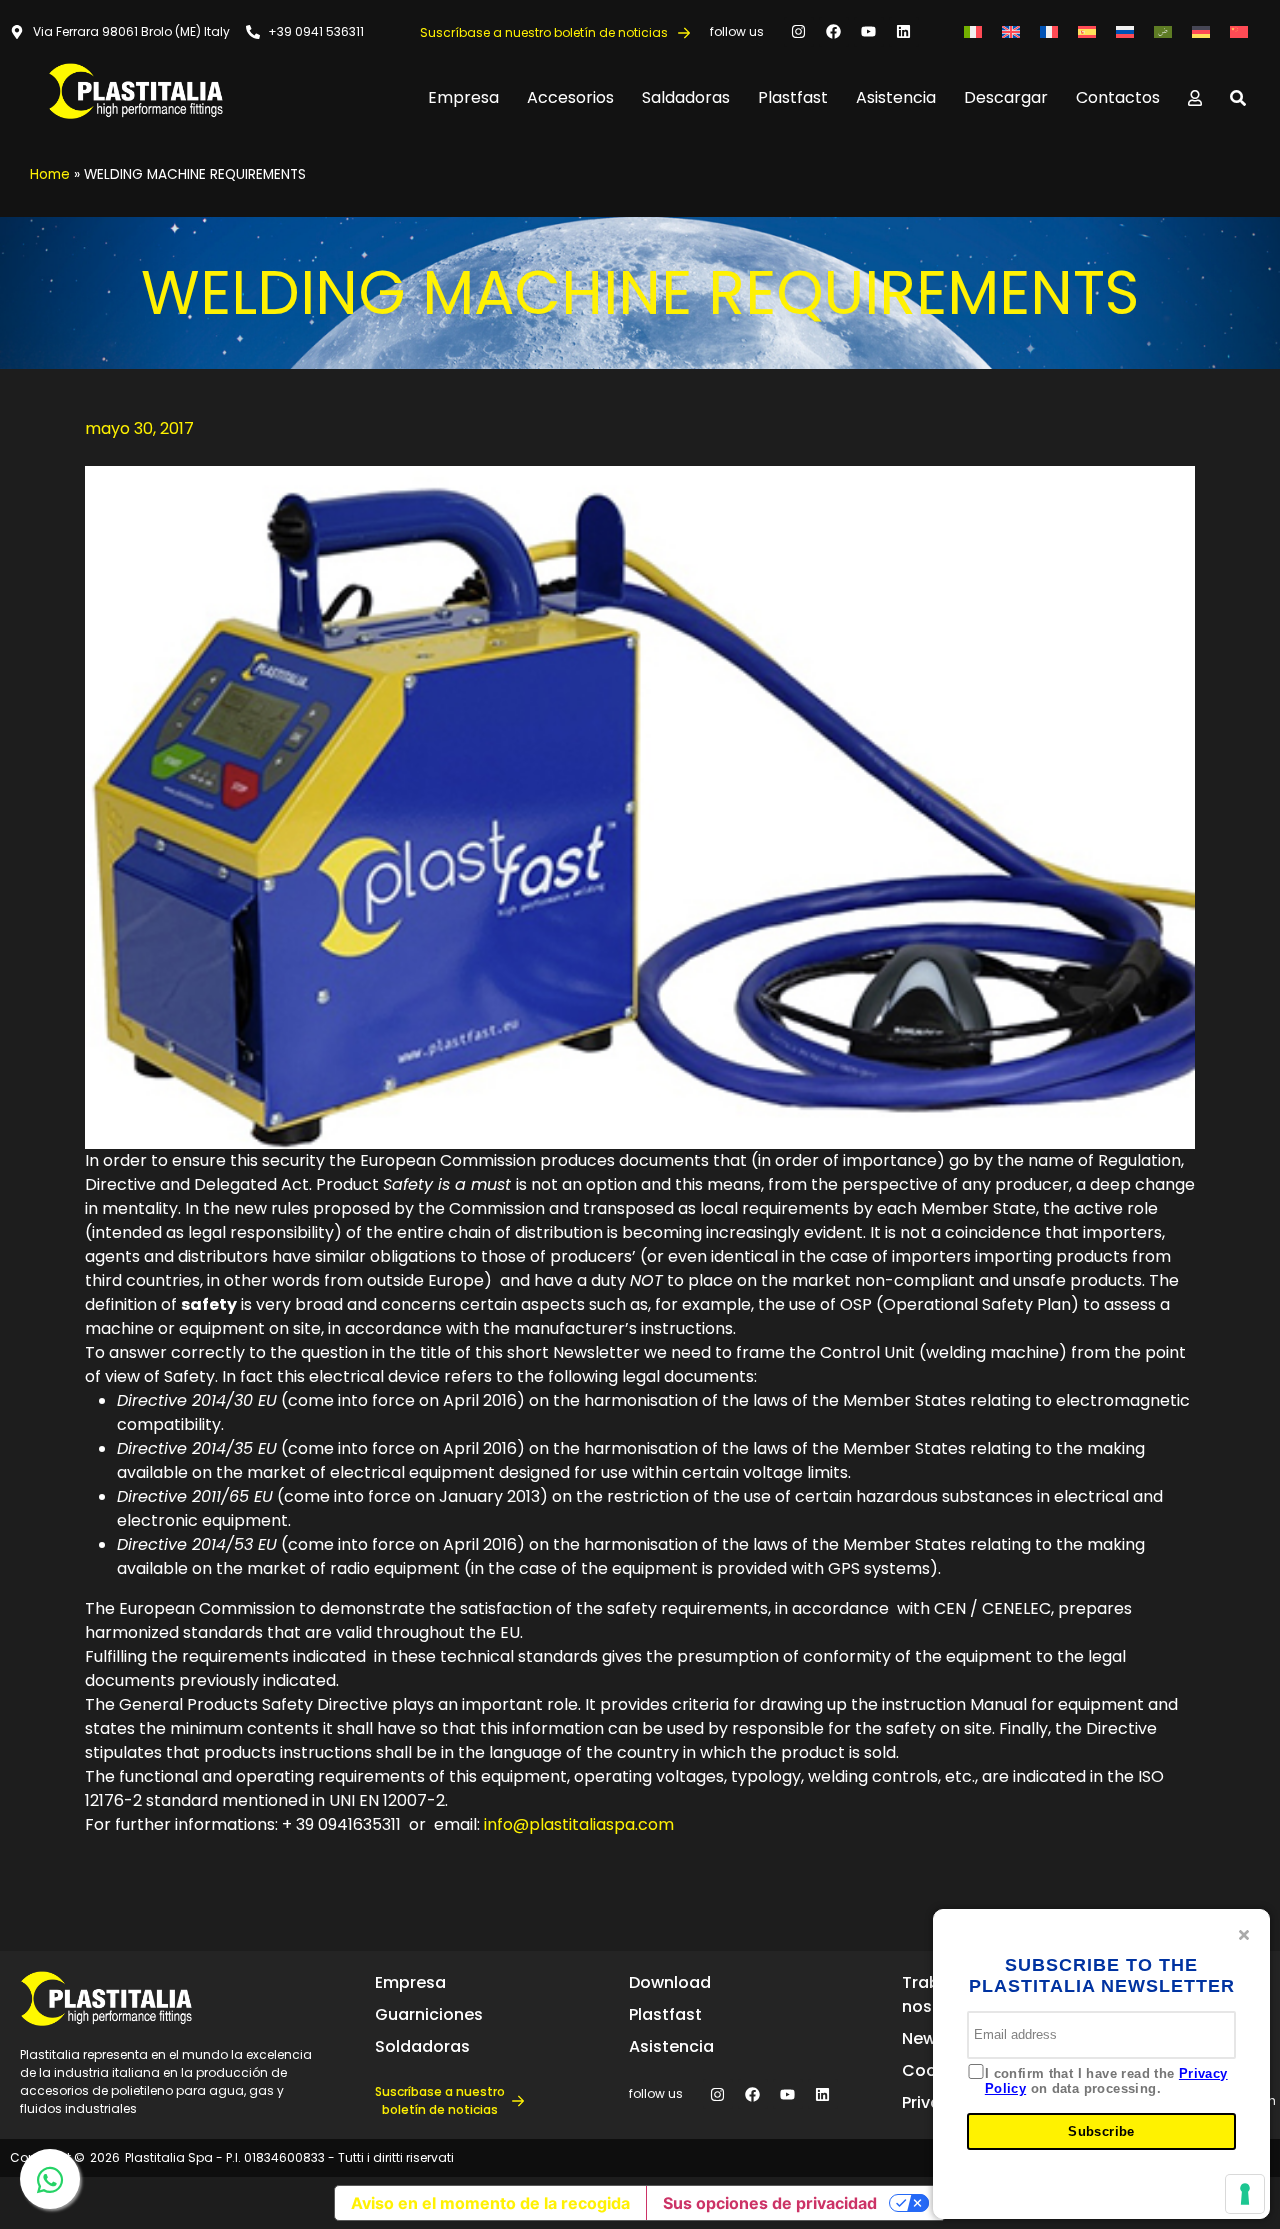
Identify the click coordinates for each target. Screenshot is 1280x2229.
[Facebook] (834, 32)
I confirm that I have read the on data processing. (1106, 2081)
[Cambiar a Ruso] (1125, 31)
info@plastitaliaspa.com (579, 1824)
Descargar (1006, 97)
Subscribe (1101, 2131)
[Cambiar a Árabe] (1163, 31)
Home (50, 174)
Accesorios (570, 97)
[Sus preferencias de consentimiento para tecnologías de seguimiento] (1245, 2194)
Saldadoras (686, 97)
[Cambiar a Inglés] (1011, 31)
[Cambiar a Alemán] (1201, 31)
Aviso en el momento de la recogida (490, 2203)
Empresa (463, 97)
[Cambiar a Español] (1087, 31)
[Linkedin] (904, 32)
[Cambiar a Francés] (1049, 31)
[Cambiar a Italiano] (973, 31)
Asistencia (896, 97)
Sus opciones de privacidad (770, 2203)
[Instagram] (799, 32)
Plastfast (793, 97)
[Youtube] (869, 32)
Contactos (1118, 97)
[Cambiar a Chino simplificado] (1239, 31)
